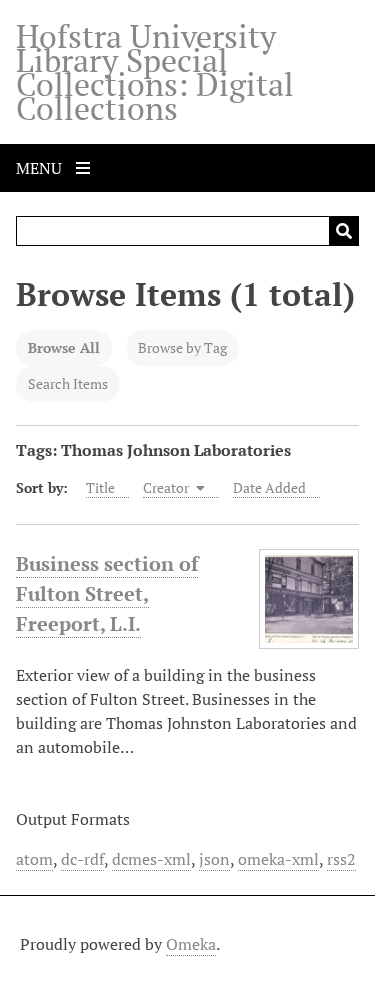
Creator (167, 487)
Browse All (64, 347)
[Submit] (344, 231)
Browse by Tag (182, 347)
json (214, 859)
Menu (41, 168)
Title (100, 487)
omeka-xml (278, 859)
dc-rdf (82, 859)
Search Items (68, 383)
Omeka (191, 944)
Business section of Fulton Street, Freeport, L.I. (107, 593)
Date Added (269, 487)
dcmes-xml (151, 859)
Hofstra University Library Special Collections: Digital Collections (155, 72)
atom (34, 859)
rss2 (341, 859)
